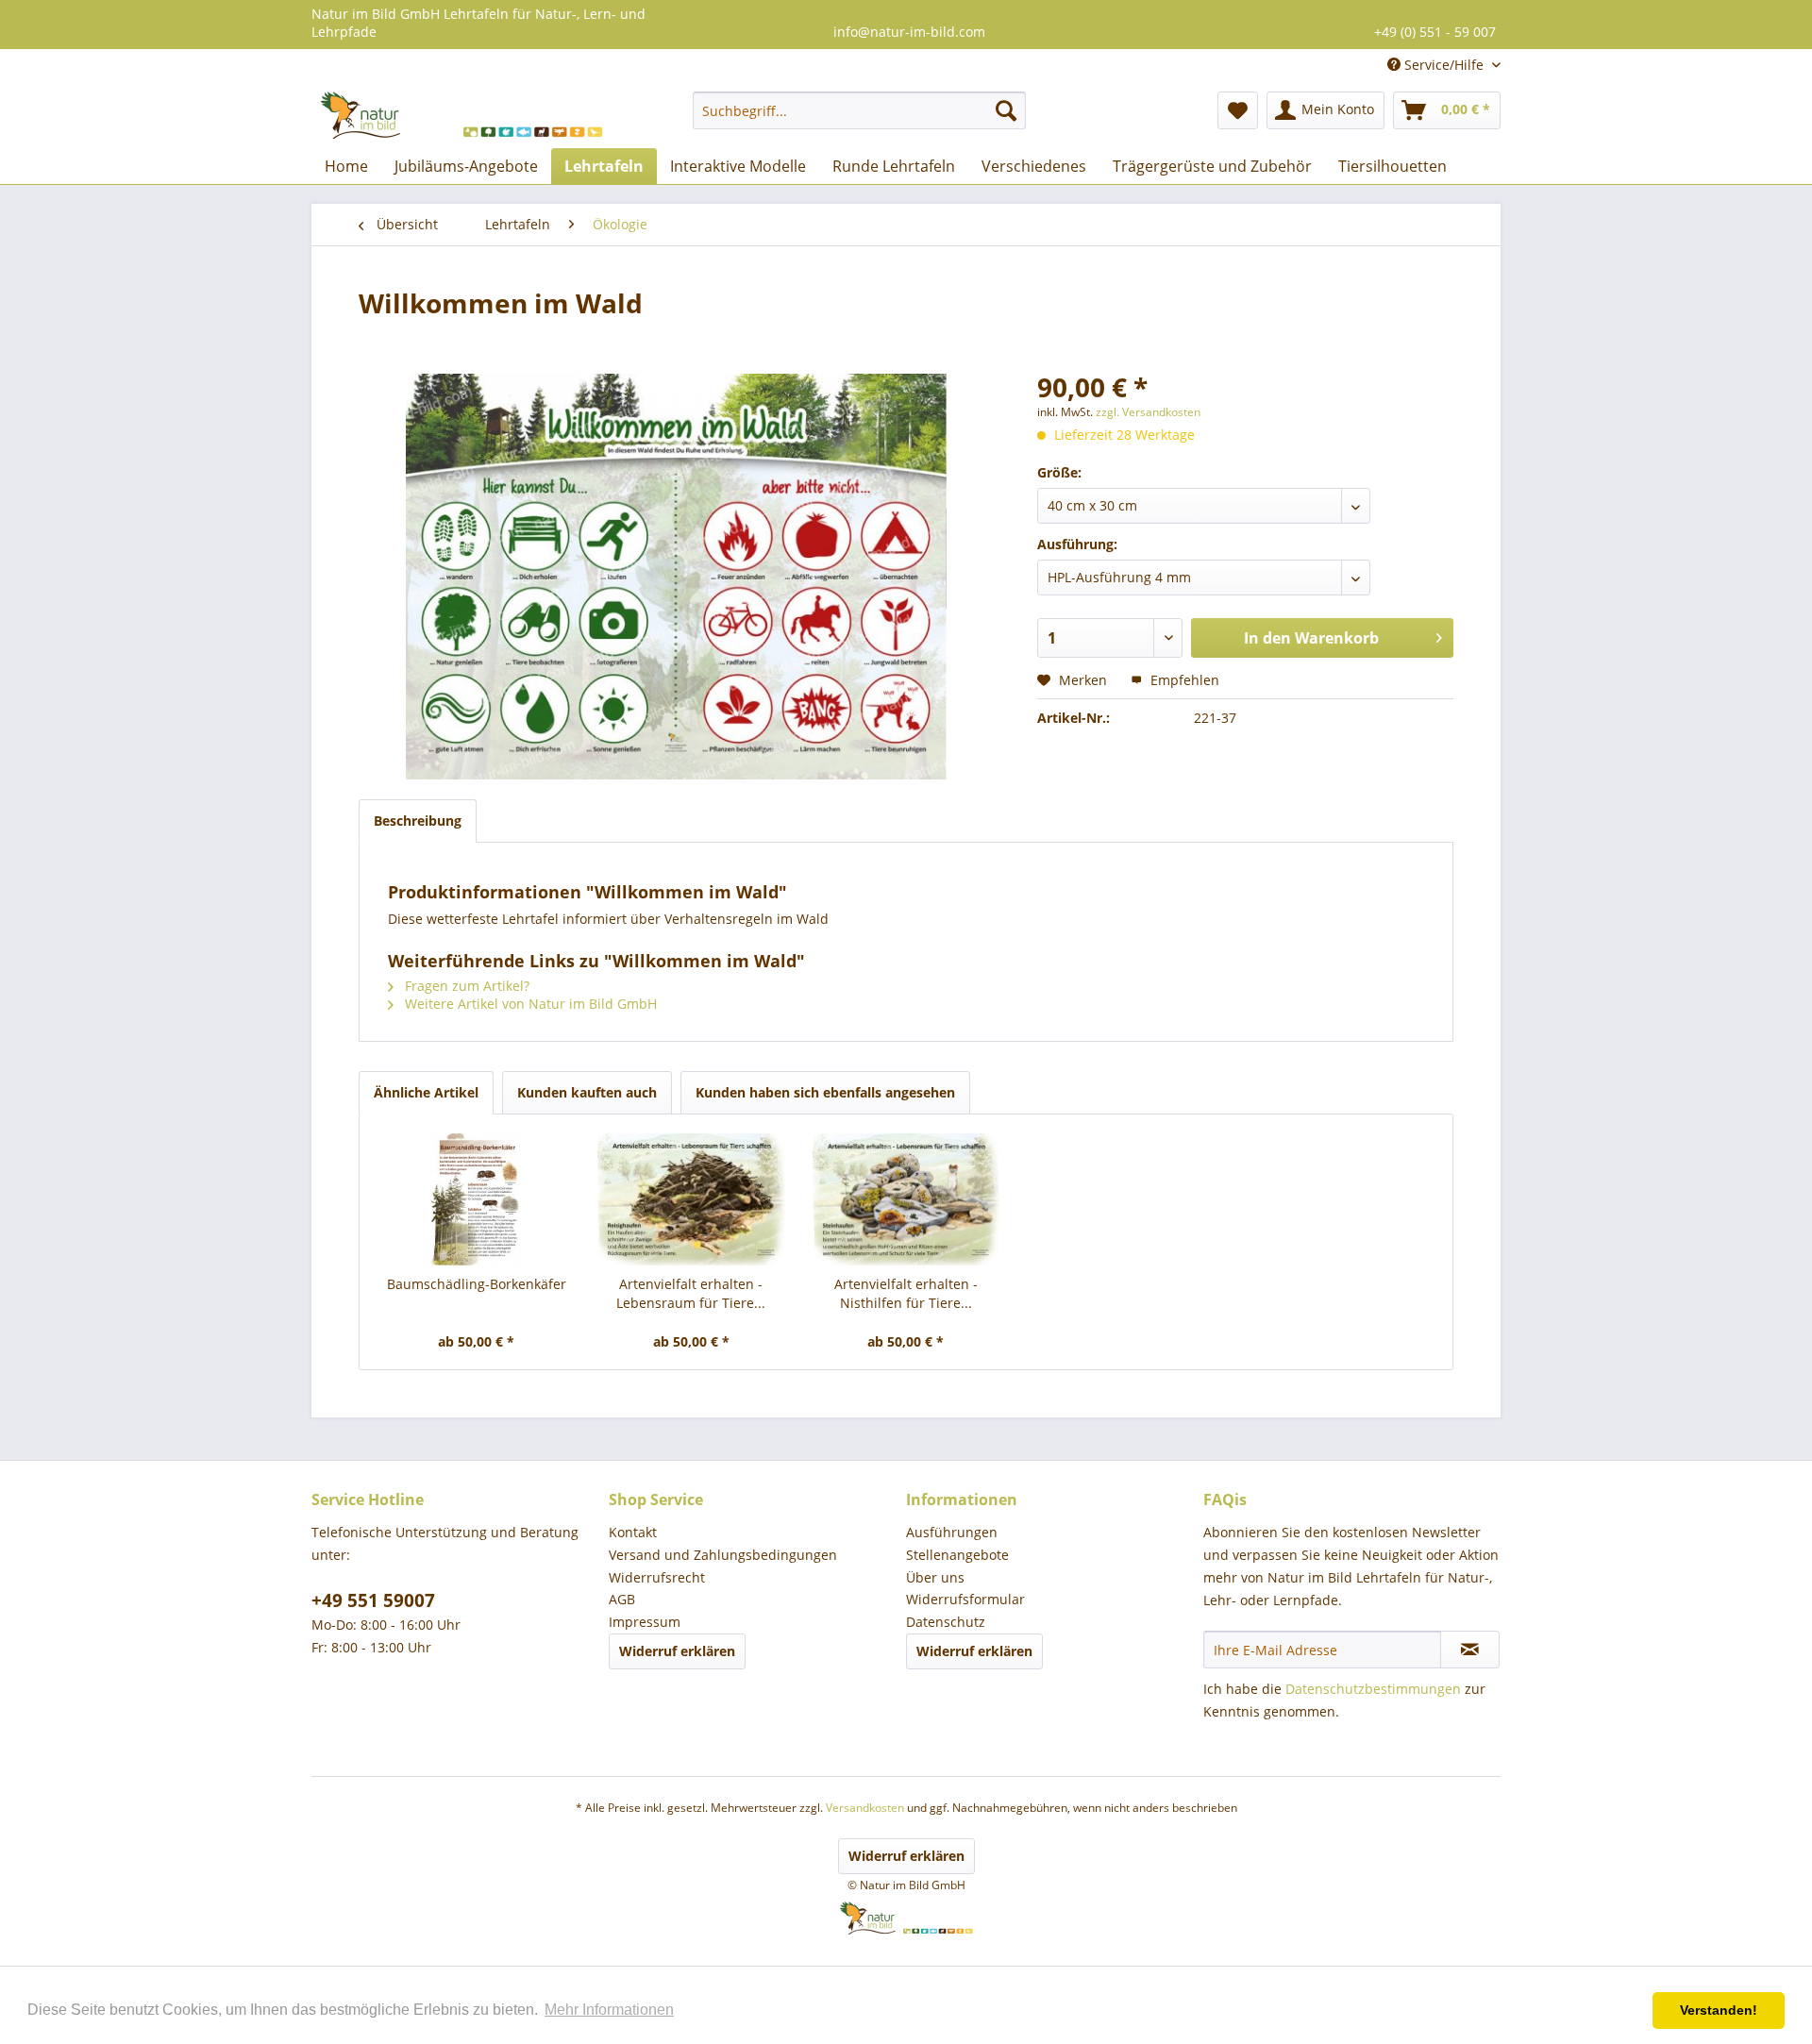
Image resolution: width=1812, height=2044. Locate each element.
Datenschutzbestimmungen (1373, 1689)
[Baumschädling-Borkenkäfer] (477, 1199)
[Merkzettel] (1238, 110)
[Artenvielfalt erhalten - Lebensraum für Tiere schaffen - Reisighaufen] (692, 1199)
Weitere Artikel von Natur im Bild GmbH (529, 1004)
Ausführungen (952, 1532)
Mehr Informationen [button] (609, 2010)
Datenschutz (946, 1622)
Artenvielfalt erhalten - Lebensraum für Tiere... (691, 1293)
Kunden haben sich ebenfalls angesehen (825, 1092)
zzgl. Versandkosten (1148, 412)
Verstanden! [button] (1719, 2010)
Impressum (645, 1622)
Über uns (935, 1577)
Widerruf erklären (677, 1651)
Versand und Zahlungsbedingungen (723, 1555)
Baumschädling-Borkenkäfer (477, 1284)
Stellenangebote (957, 1555)
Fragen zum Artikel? (465, 986)
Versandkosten (865, 1808)
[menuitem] (859, 110)
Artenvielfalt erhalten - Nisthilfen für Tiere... (906, 1293)
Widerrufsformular (965, 1599)
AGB (622, 1599)
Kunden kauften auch (587, 1092)
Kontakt (633, 1532)
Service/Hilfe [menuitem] (1444, 65)
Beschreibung (418, 821)
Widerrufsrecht (657, 1577)
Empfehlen (1183, 680)
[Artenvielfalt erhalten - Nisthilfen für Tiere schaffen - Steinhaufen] (906, 1199)
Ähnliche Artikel (426, 1092)
